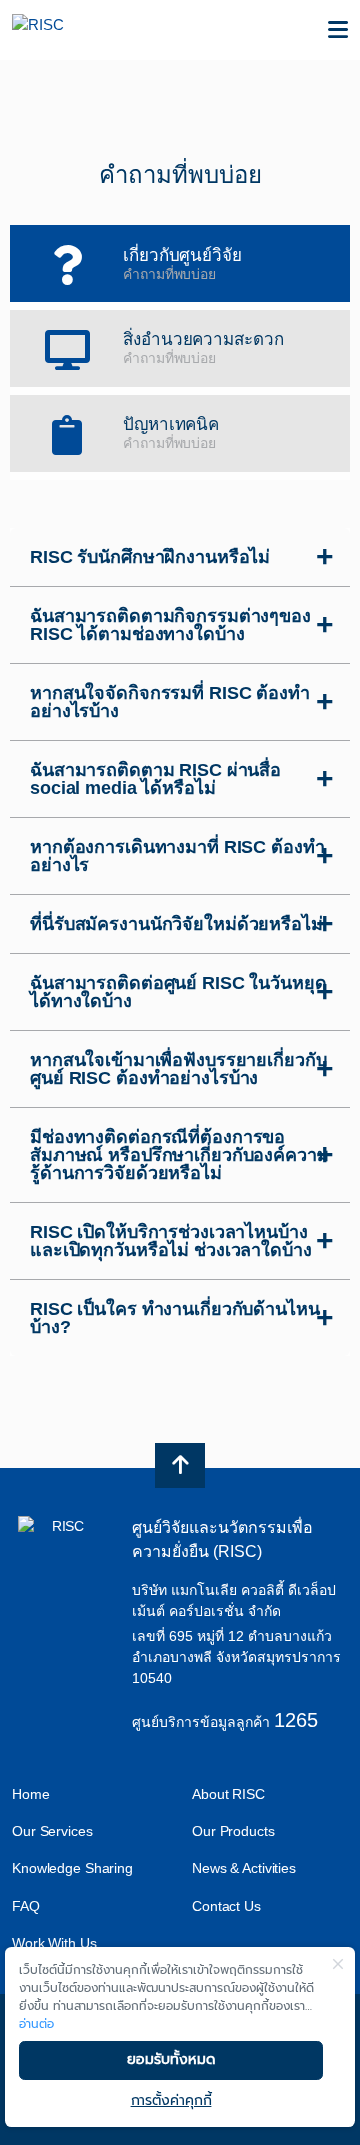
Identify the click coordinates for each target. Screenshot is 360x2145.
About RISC (228, 1794)
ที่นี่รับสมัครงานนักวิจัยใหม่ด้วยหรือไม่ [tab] (176, 924)
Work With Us (54, 1943)
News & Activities (244, 1868)
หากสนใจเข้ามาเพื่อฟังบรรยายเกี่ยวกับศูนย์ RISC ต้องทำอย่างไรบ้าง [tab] (178, 1069)
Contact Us (226, 1906)
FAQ (26, 1906)
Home (31, 1794)
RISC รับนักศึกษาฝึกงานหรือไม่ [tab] (150, 557)
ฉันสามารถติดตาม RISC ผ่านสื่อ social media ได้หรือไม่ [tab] (155, 779)
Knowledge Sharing (72, 1868)
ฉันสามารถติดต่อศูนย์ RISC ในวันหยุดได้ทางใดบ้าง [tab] (178, 992)
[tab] (180, 263)
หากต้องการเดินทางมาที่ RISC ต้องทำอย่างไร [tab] (177, 856)
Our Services (52, 1831)
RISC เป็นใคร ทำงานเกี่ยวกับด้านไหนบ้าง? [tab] (175, 1318)
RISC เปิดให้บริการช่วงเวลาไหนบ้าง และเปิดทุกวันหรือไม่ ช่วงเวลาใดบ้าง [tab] (171, 1241)
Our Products (233, 1831)
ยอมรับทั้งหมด (171, 2059)
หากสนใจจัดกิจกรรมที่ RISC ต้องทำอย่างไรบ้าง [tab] (170, 702)
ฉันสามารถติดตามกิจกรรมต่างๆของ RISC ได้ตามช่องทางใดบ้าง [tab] (170, 625)
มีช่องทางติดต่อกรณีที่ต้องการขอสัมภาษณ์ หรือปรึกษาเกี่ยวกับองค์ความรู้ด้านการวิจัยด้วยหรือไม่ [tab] (179, 1155)
